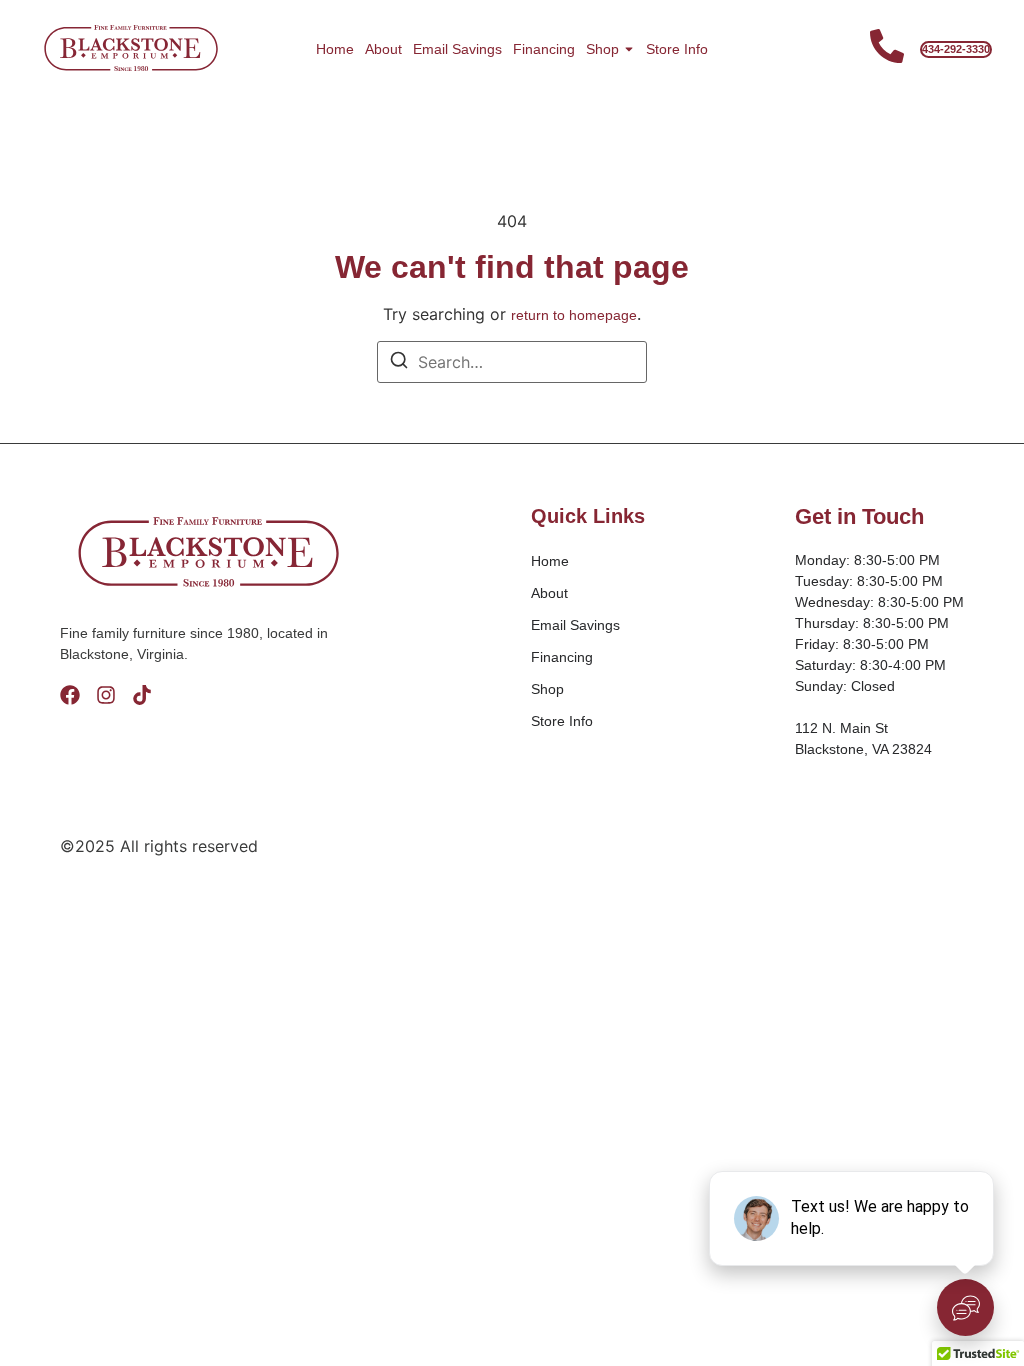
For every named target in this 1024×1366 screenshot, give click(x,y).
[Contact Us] (887, 49)
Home (335, 49)
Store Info (677, 49)
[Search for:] (512, 362)
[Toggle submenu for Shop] (627, 49)
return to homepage (574, 315)
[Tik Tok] (142, 695)
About (383, 49)
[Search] (399, 363)
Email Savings (457, 49)
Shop (602, 49)
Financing (544, 49)
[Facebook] (70, 695)
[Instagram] (106, 695)
